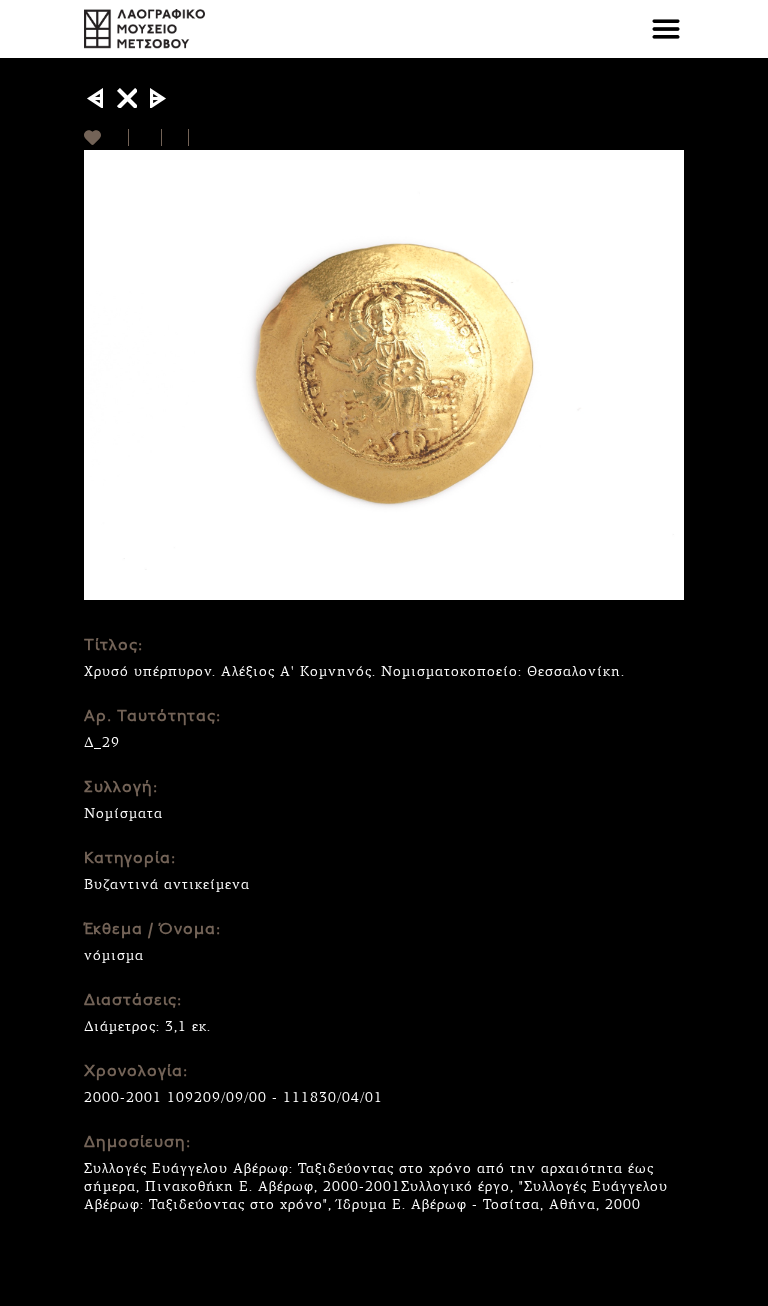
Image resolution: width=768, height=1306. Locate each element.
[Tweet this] (175, 137)
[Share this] (145, 137)
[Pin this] (197, 137)
